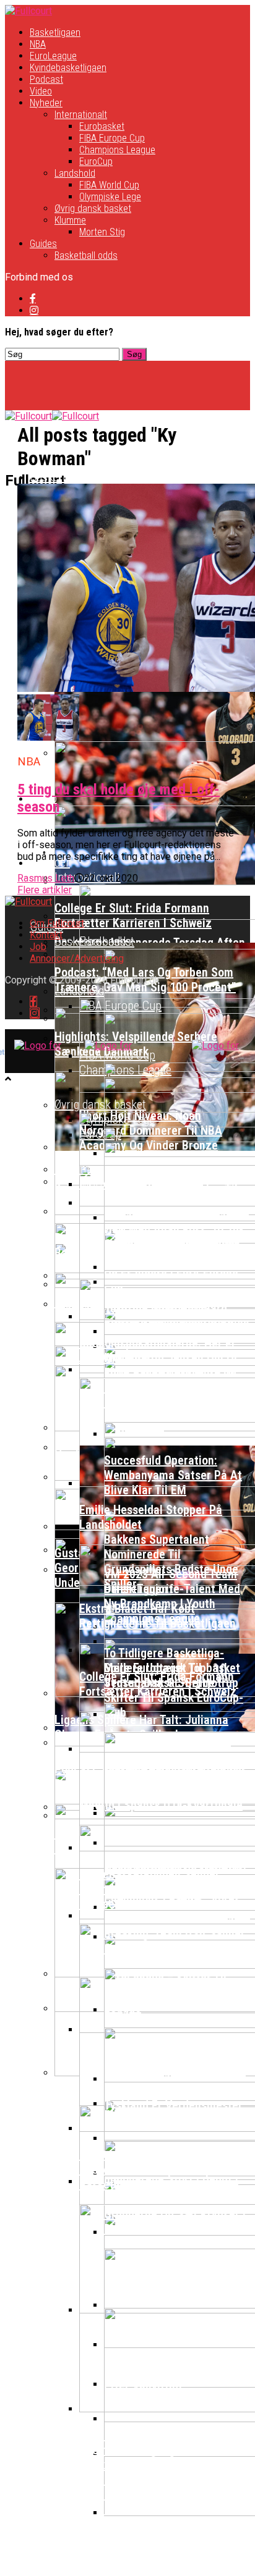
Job (38, 947)
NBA (38, 44)
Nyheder (46, 103)
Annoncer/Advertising (77, 958)
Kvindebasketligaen (68, 68)
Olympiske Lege (110, 197)
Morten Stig (102, 232)
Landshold (75, 173)
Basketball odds (86, 255)
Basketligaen (55, 32)
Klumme (70, 220)
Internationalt (81, 115)
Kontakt (46, 935)
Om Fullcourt (57, 923)
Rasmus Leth (46, 878)
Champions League (117, 150)
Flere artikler (45, 890)
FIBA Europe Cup (112, 138)
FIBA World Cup (109, 185)
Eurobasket (102, 126)
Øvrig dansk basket (93, 208)
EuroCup (96, 162)
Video (41, 91)
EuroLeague (53, 56)
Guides (43, 244)
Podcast (46, 79)
